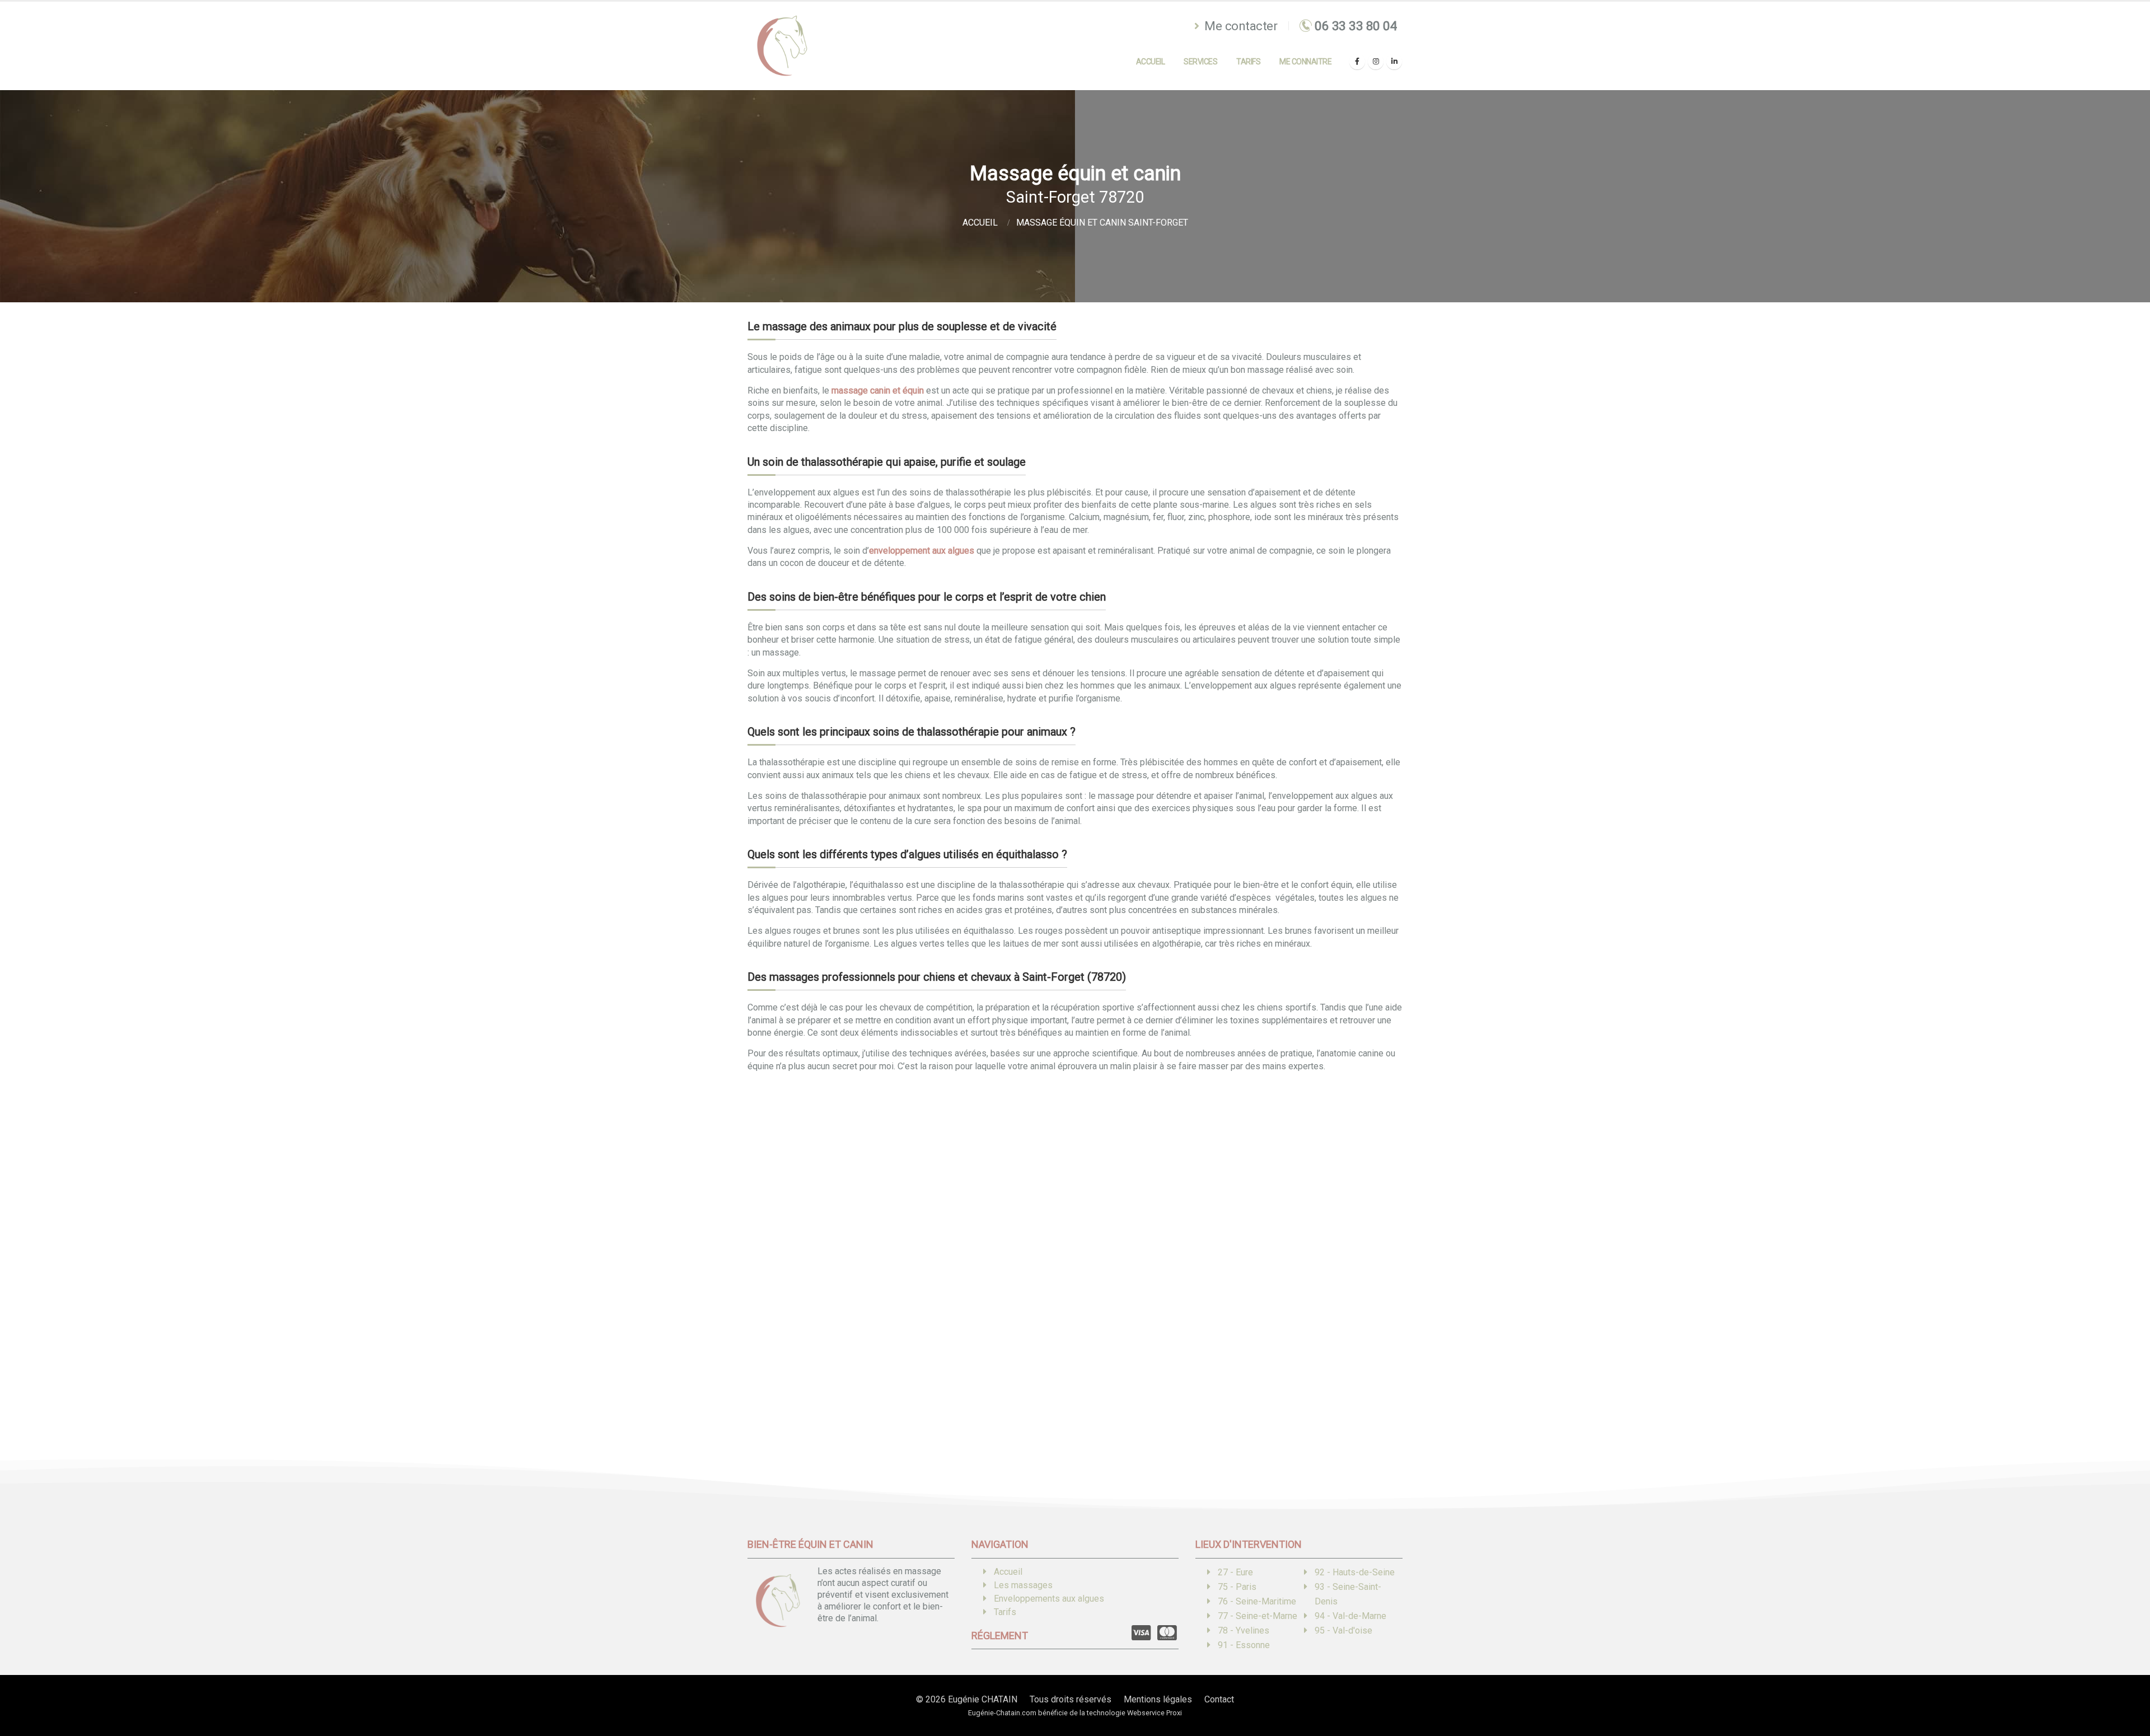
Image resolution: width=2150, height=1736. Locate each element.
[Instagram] (1376, 62)
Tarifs (1248, 62)
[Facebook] (1357, 62)
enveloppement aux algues (922, 551)
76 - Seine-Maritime (1257, 1601)
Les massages (1023, 1585)
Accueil (1151, 62)
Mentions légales (1158, 1699)
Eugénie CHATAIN (983, 1699)
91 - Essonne (1244, 1645)
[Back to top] (2125, 1688)
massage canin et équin (878, 390)
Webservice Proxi (1155, 1713)
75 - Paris (1237, 1587)
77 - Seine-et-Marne (1258, 1616)
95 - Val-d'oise (1343, 1630)
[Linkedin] (1394, 62)
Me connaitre (1305, 62)
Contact (1219, 1699)
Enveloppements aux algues (1049, 1599)
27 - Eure (1235, 1572)
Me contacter (1240, 26)
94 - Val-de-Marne (1350, 1616)
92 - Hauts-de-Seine (1355, 1572)
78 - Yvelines (1244, 1630)
